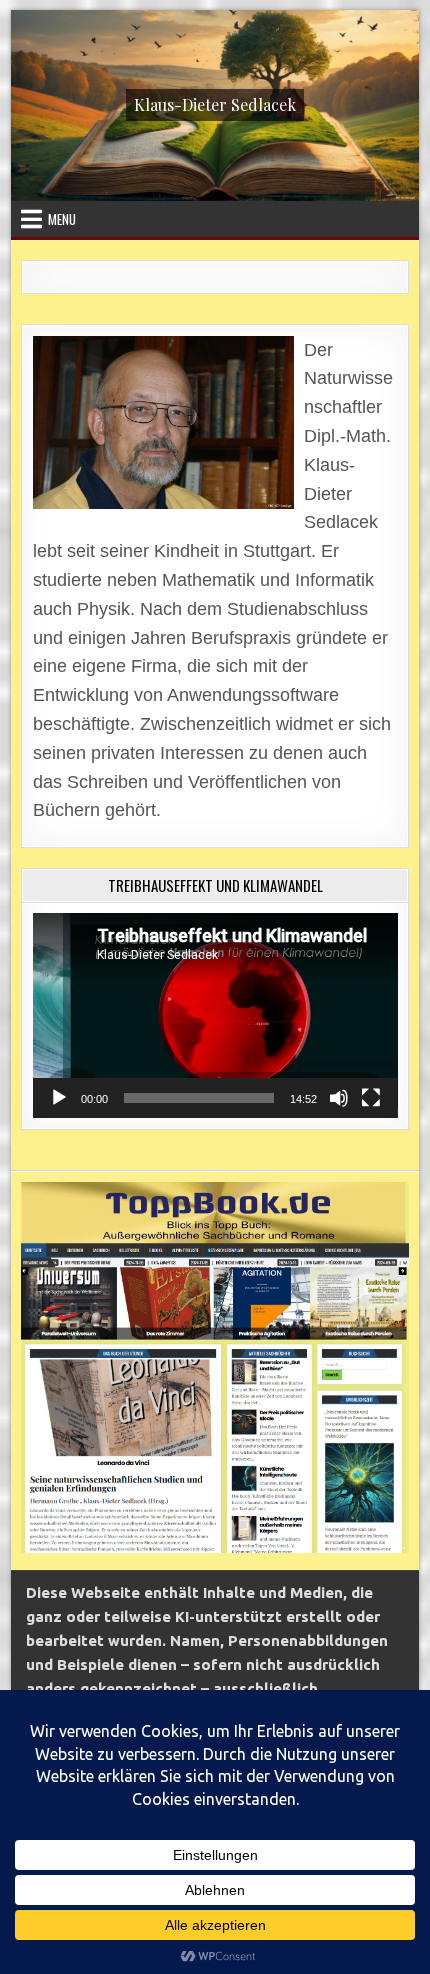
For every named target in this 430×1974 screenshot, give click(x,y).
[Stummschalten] (339, 1098)
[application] (215, 1015)
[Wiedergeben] (59, 1098)
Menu (62, 219)
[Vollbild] (371, 1098)
